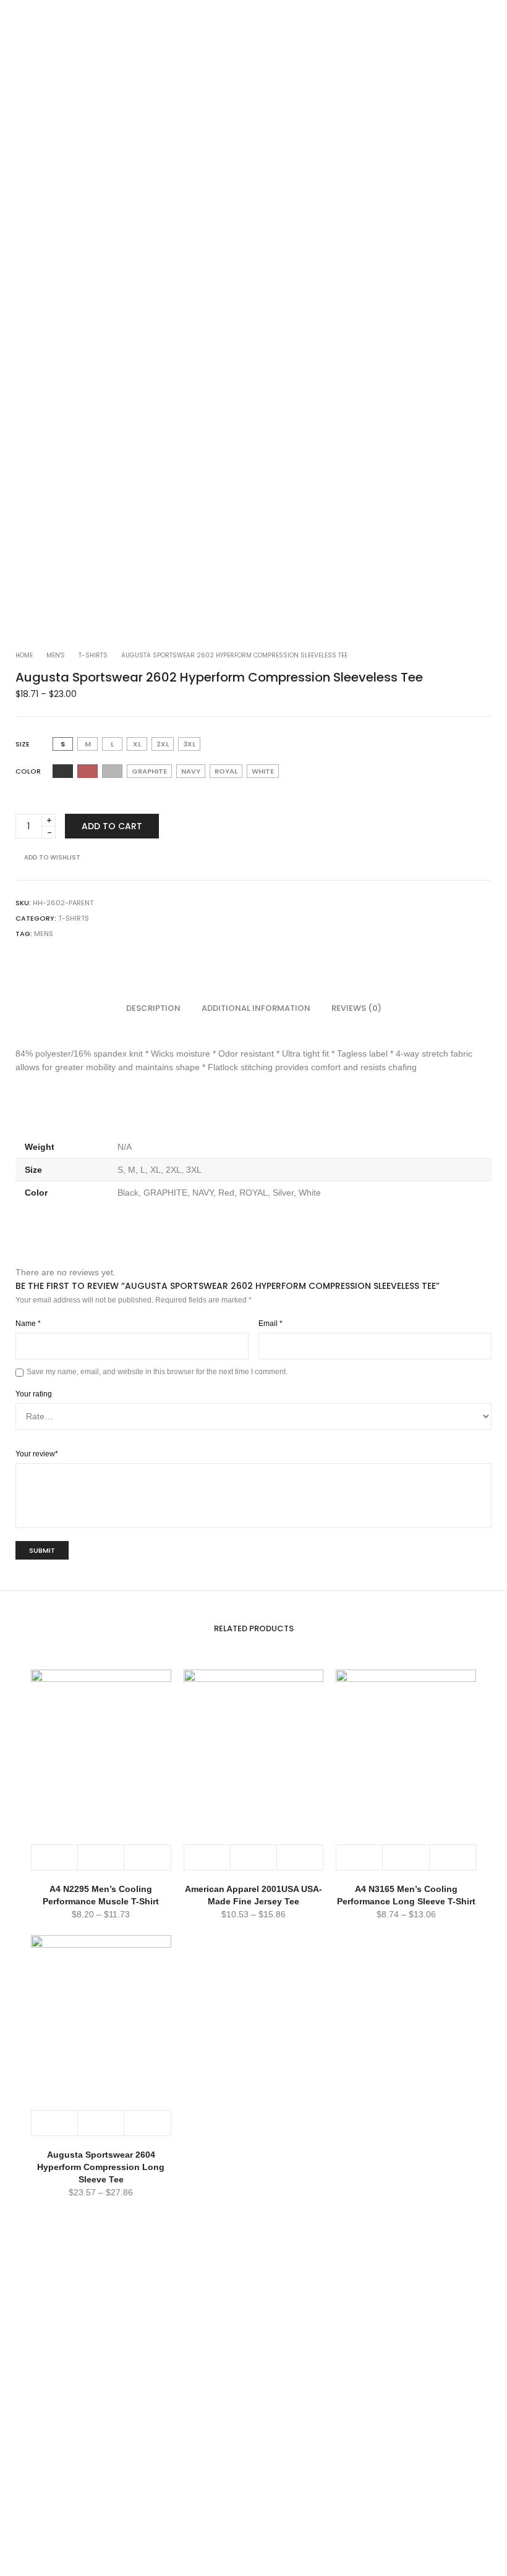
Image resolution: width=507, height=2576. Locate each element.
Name (28, 1324)
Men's (56, 655)
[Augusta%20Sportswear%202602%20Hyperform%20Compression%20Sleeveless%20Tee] (20, 958)
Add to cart (112, 826)
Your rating (34, 1394)
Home (24, 655)
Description (153, 1008)
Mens (44, 934)
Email (271, 1324)
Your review (37, 1454)
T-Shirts (93, 655)
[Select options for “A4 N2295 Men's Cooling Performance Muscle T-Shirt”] (55, 1857)
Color (28, 771)
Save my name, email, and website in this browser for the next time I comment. (157, 1372)
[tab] (153, 1008)
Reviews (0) (356, 1008)
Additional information (256, 1008)
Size (23, 744)
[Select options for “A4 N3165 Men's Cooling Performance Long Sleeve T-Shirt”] (360, 1857)
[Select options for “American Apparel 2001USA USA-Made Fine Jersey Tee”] (207, 1857)
